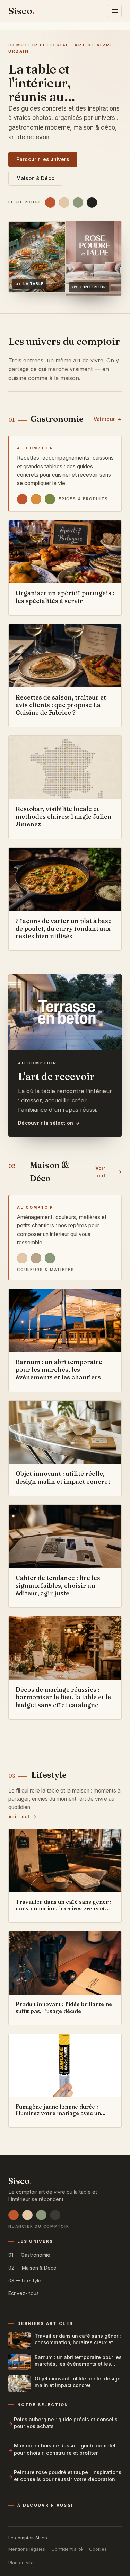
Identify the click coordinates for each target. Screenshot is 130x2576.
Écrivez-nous (24, 2293)
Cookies (98, 2549)
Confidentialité (67, 2549)
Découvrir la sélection (46, 1123)
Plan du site (21, 2563)
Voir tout (104, 419)
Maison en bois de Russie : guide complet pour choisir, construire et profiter (65, 2449)
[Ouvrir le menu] (115, 11)
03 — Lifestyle (25, 2280)
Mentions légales (27, 2549)
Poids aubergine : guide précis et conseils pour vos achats (66, 2423)
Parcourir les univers (43, 159)
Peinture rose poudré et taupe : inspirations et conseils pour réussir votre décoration (68, 2476)
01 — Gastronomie (29, 2255)
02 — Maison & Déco (32, 2268)
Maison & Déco (35, 178)
